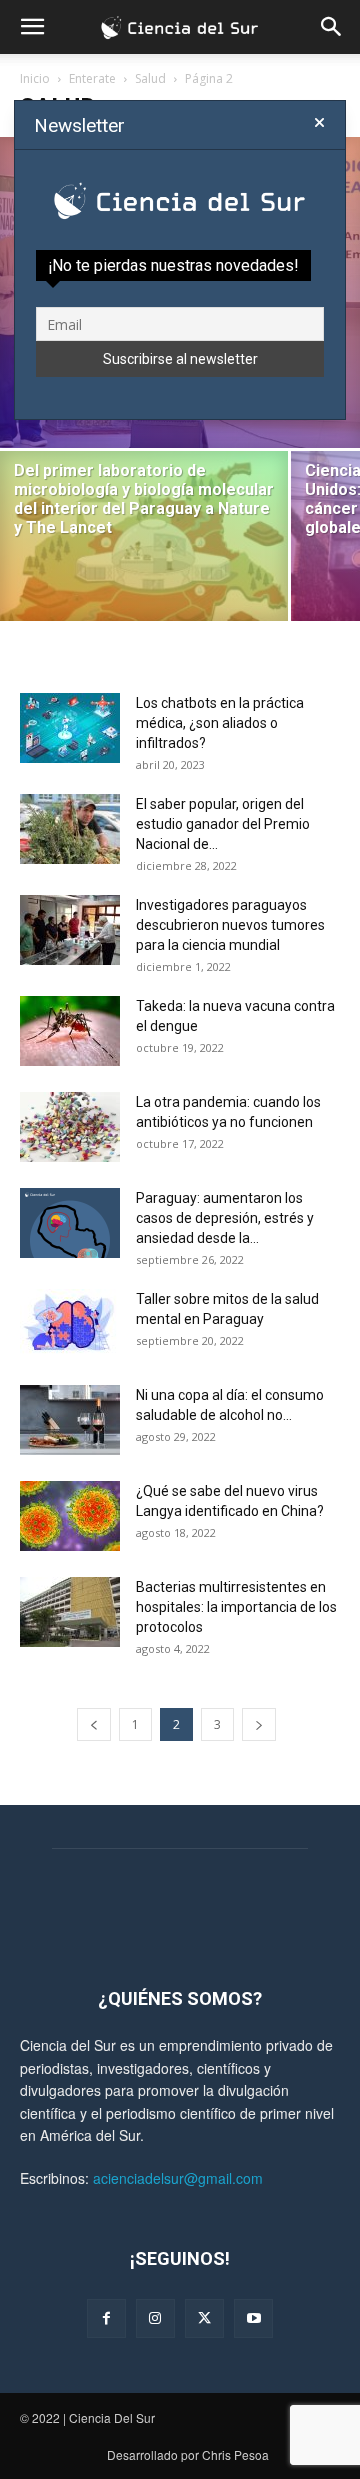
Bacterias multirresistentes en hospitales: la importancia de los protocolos (236, 1607)
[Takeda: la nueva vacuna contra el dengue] (70, 1031)
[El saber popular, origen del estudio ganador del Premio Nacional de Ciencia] (70, 829)
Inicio (35, 78)
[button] (32, 27)
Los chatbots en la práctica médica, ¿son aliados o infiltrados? (220, 723)
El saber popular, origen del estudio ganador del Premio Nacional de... (223, 824)
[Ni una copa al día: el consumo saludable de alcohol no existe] (70, 1420)
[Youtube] (253, 2318)
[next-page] (259, 1724)
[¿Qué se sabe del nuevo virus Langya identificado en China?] (70, 1516)
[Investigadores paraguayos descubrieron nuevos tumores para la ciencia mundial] (70, 930)
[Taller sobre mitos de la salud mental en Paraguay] (70, 1324)
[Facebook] (106, 2318)
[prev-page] (94, 1724)
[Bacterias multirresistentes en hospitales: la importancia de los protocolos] (70, 1612)
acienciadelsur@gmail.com (178, 2178)
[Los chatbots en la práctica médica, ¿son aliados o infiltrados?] (70, 728)
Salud (150, 78)
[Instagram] (155, 2318)
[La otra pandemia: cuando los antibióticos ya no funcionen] (70, 1127)
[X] (204, 2318)
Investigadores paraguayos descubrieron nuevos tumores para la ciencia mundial (230, 925)
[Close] (319, 123)
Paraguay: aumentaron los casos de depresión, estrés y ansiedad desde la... (225, 1218)
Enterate (92, 78)
